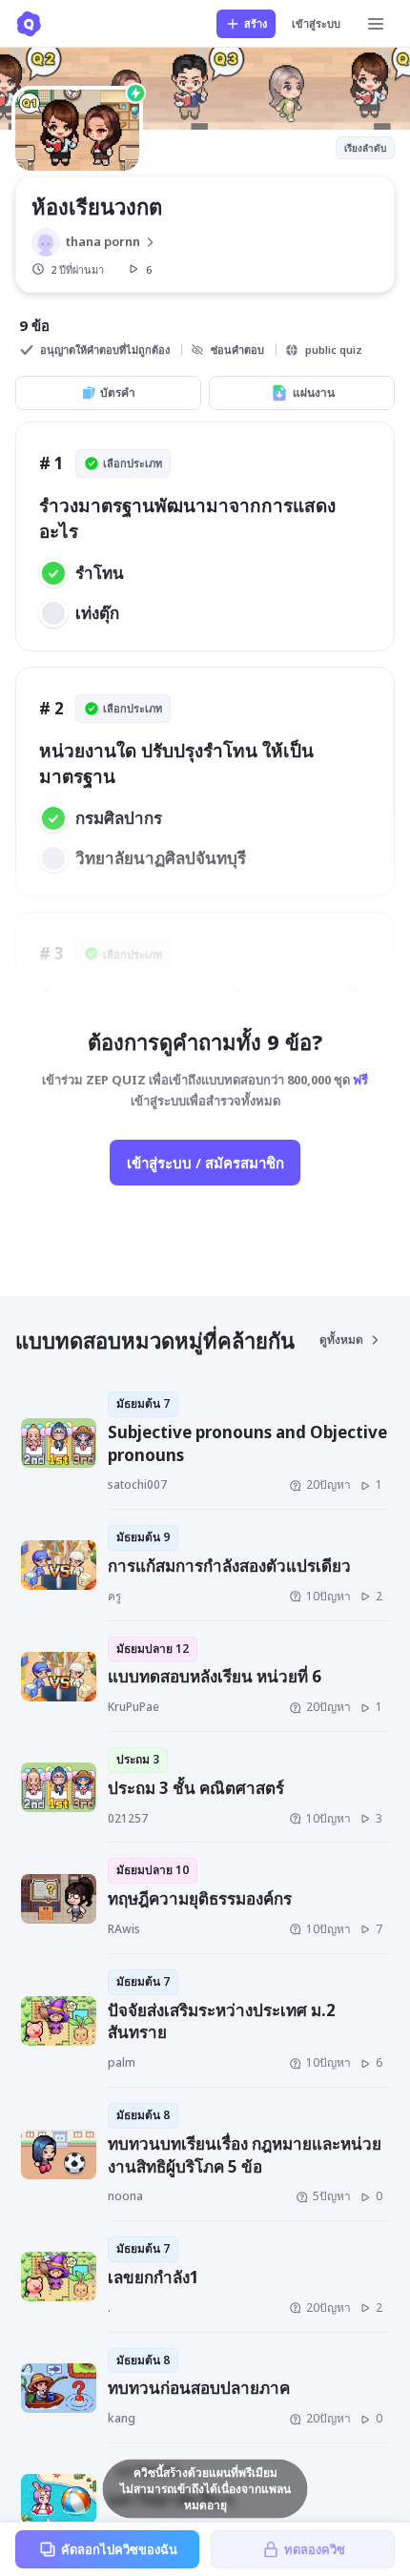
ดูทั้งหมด (341, 1340)
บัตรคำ (118, 392)
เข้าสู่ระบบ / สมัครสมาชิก (205, 1163)
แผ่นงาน (314, 392)
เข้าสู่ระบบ (316, 23)
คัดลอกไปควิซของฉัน (119, 2549)
